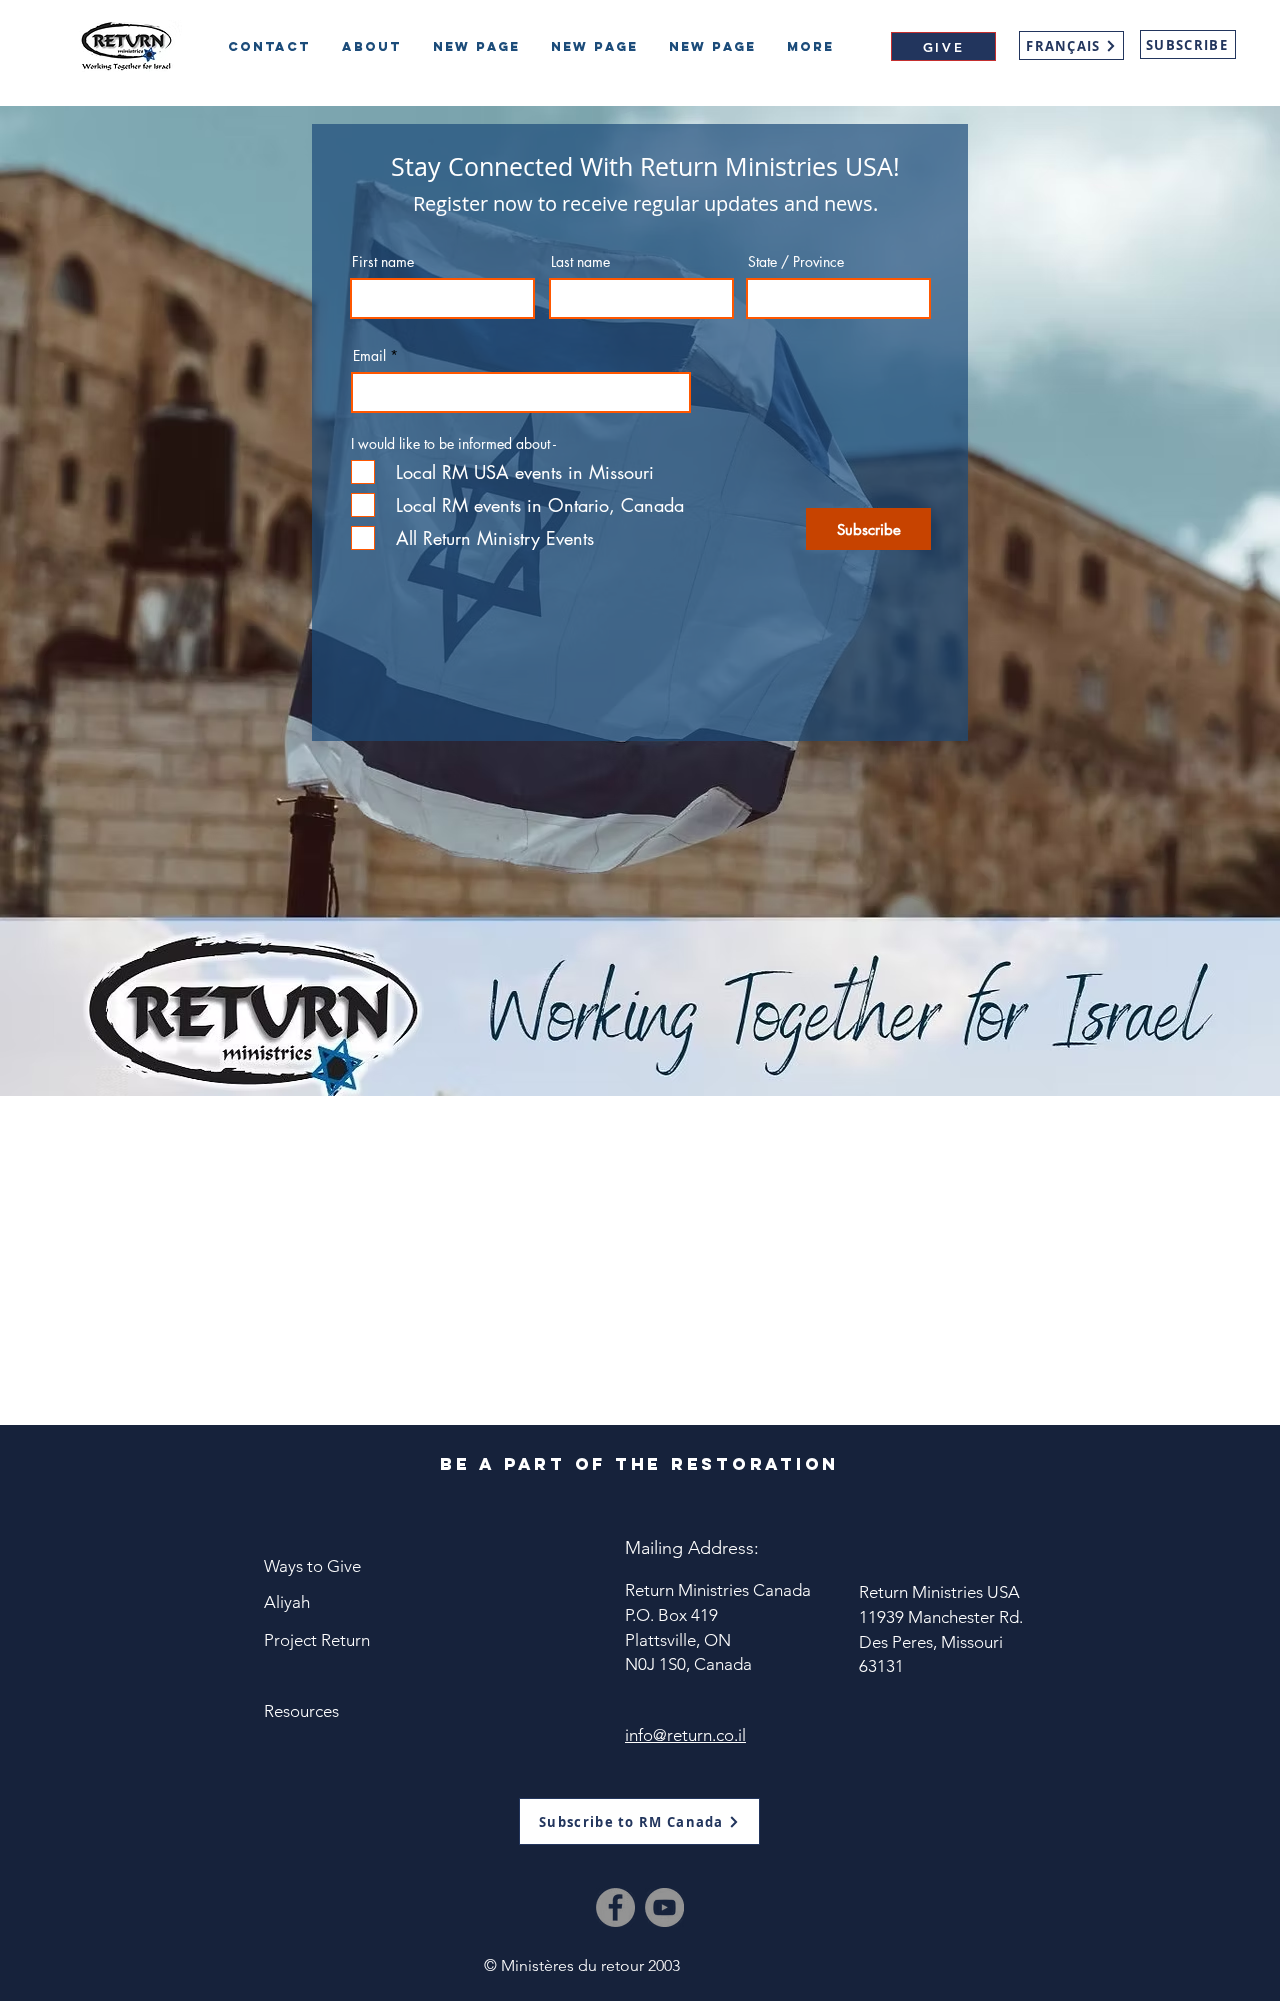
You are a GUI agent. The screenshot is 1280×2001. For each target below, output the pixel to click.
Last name (580, 262)
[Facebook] (615, 1907)
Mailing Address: (692, 1548)
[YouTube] (664, 1907)
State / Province (796, 262)
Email (369, 356)
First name (383, 262)
